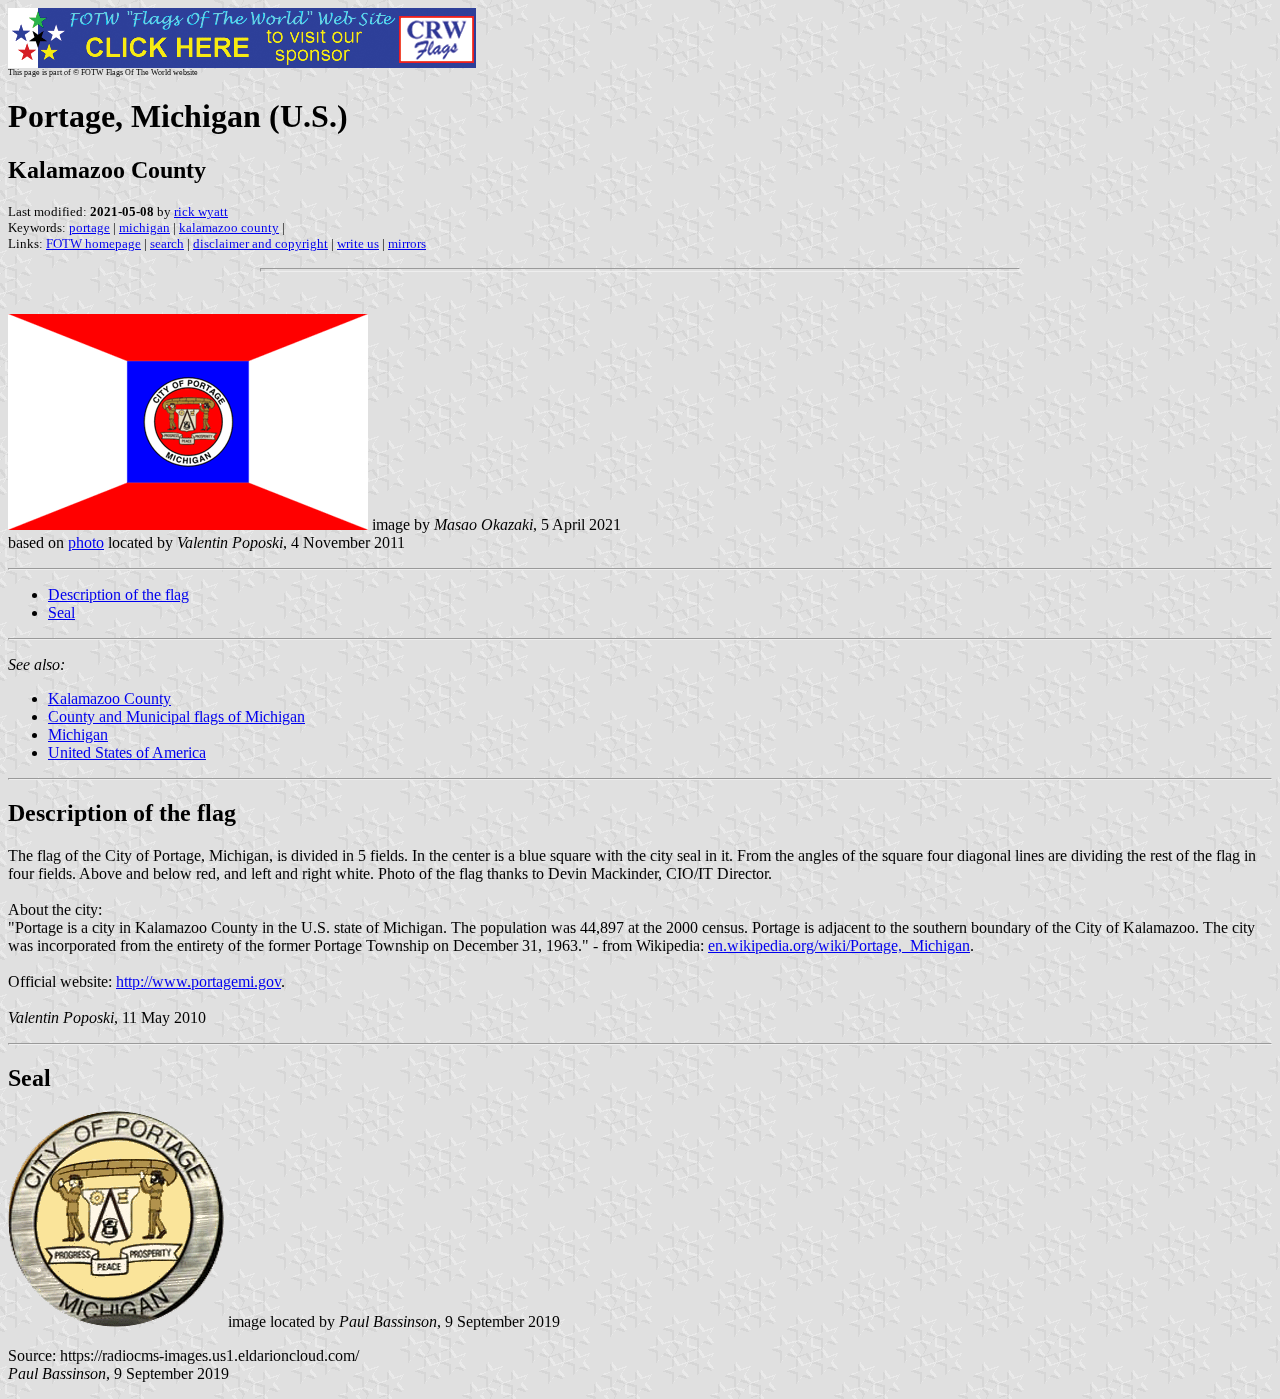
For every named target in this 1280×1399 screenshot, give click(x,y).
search (167, 243)
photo (86, 542)
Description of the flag (118, 594)
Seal (61, 612)
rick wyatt (201, 211)
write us (358, 243)
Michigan (78, 734)
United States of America (127, 752)
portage (89, 227)
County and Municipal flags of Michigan (176, 716)
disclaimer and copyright (260, 243)
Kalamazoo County (109, 698)
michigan (144, 227)
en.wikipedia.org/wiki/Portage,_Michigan (839, 945)
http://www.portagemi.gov (198, 981)
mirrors (407, 243)
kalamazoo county (229, 227)
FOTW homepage (93, 243)
